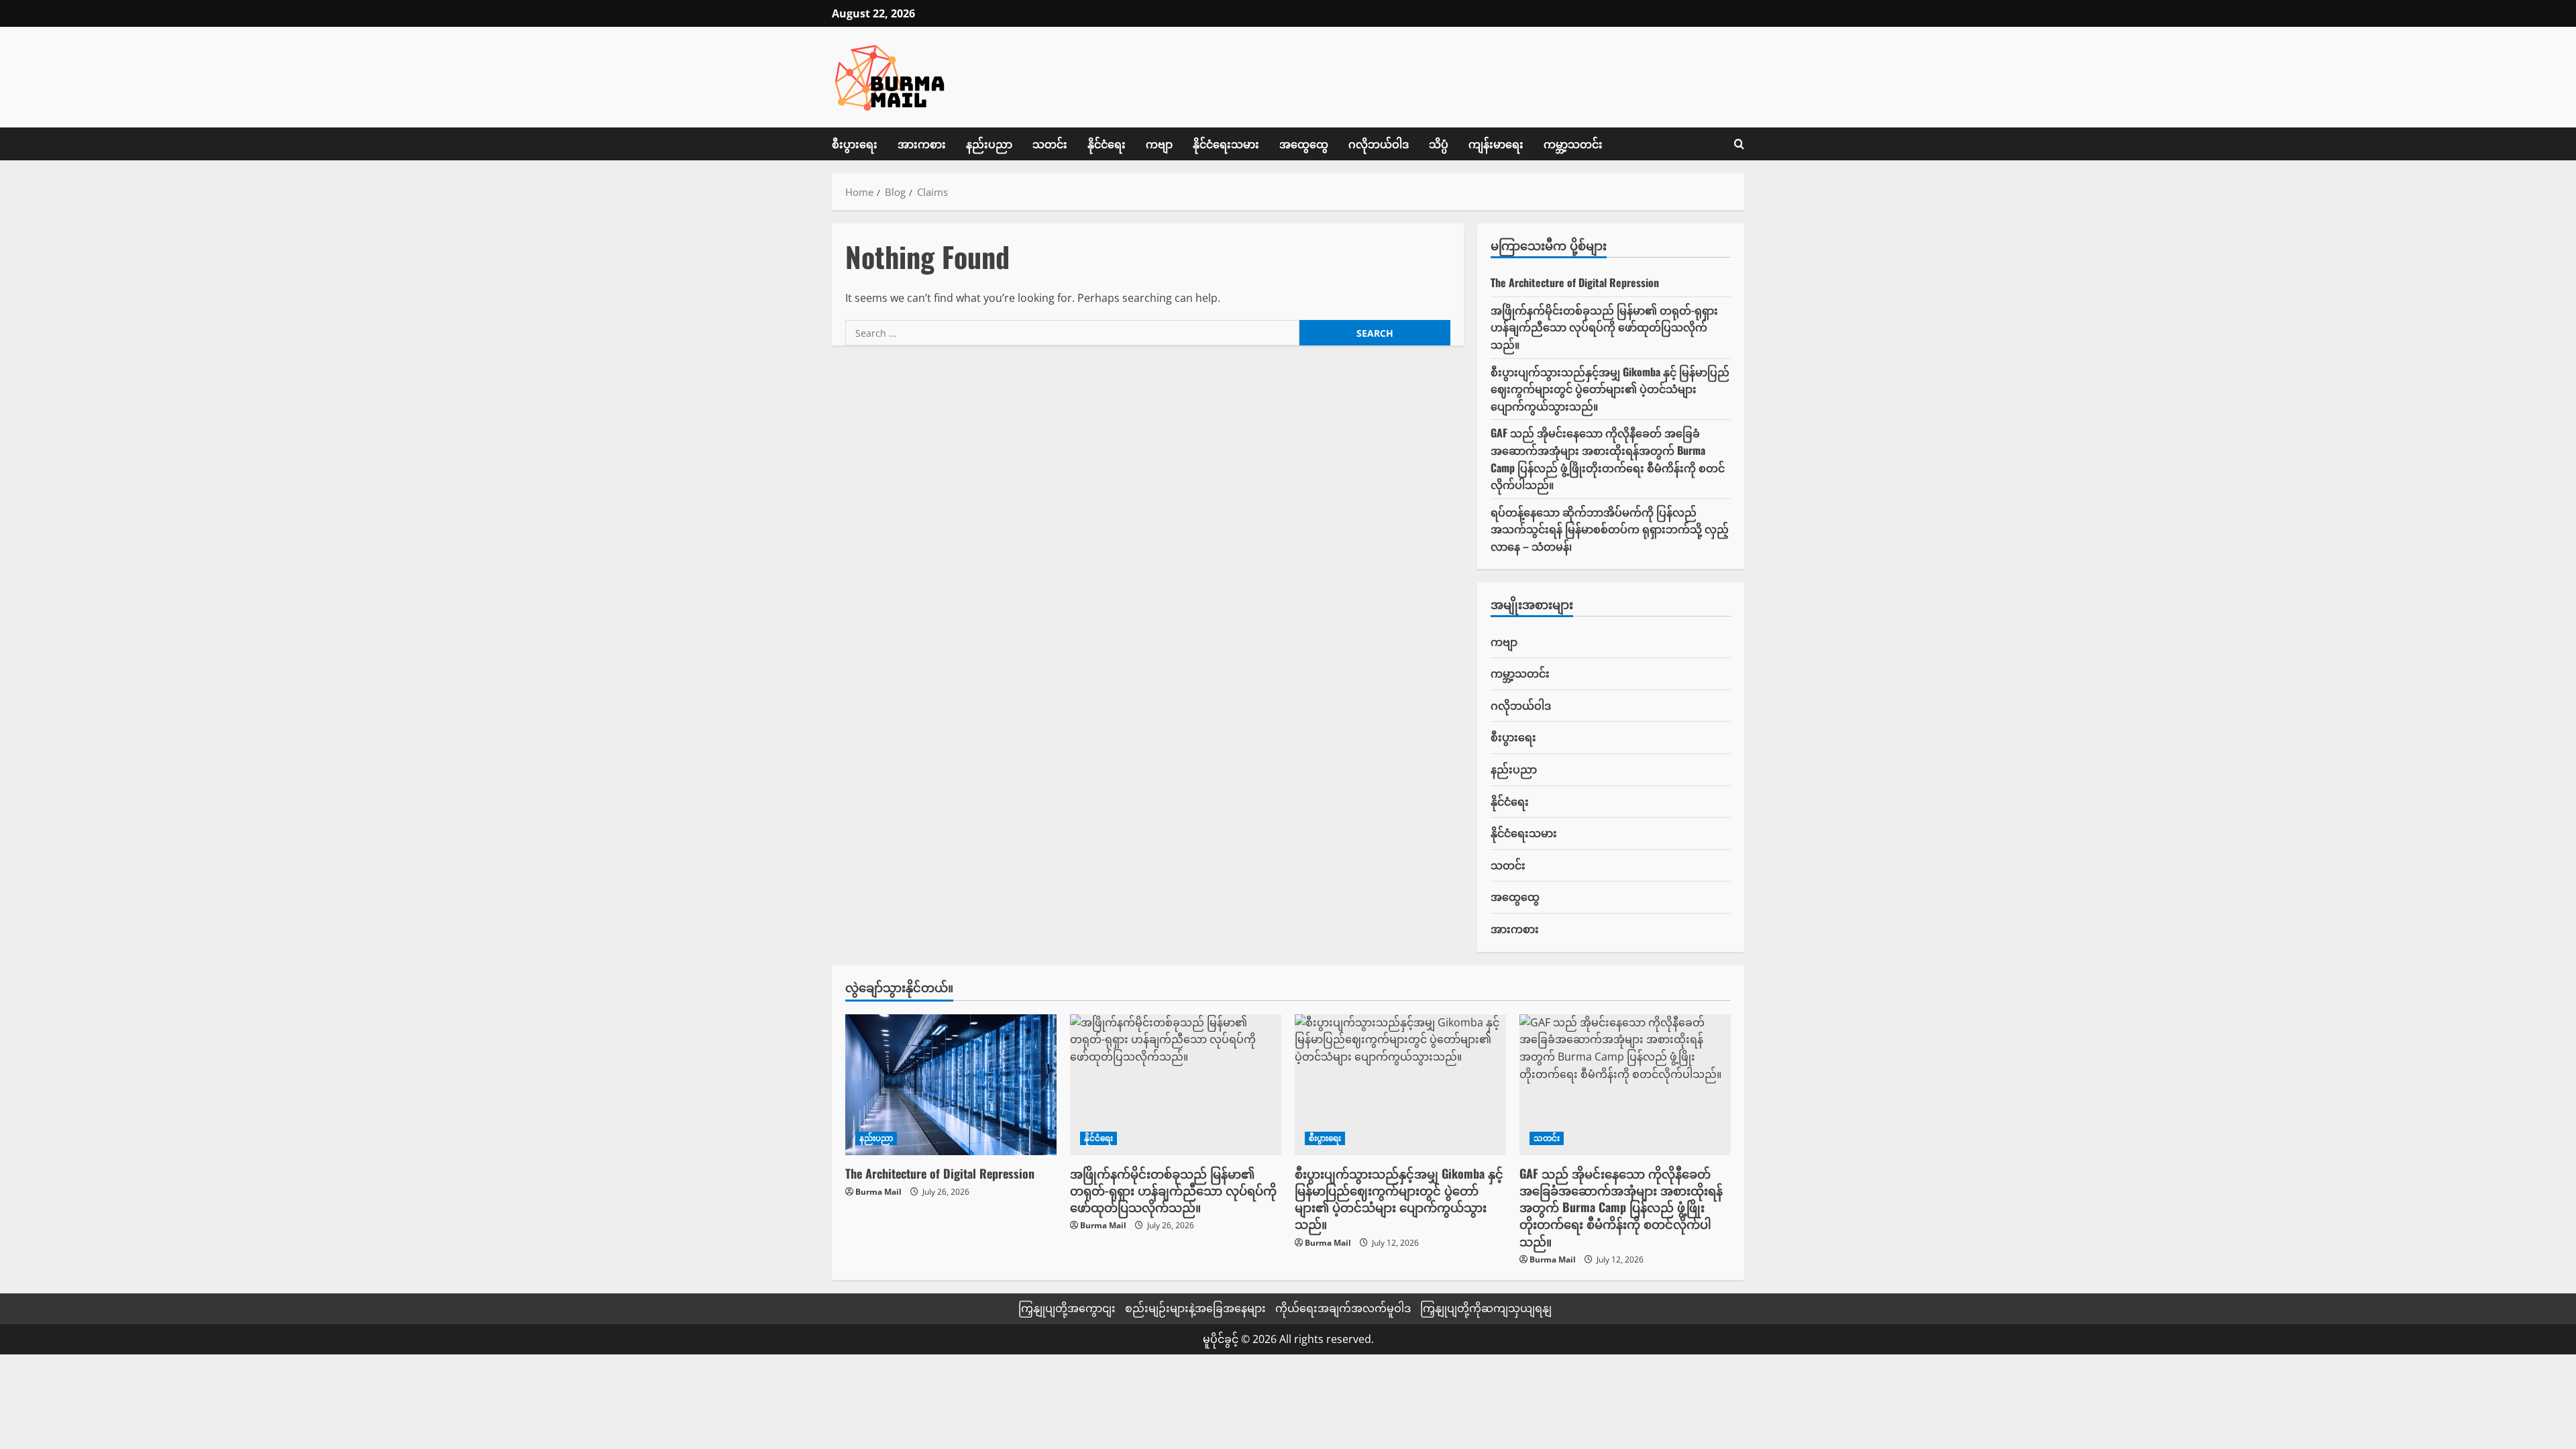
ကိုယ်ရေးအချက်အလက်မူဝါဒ (1343, 1308)
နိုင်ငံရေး (1107, 144)
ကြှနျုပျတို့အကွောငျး (1067, 1308)
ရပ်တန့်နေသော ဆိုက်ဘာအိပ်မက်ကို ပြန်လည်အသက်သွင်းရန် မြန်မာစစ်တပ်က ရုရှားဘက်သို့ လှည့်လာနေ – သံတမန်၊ (1610, 529)
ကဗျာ (1159, 144)
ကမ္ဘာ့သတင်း (1573, 144)
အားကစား (922, 144)
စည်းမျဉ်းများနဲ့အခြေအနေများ (1195, 1308)
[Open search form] (1739, 144)
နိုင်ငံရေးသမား (1226, 144)
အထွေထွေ (1304, 144)
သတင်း (1050, 144)
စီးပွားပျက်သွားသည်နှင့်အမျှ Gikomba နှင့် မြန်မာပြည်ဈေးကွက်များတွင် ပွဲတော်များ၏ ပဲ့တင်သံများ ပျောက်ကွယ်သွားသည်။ (1610, 389)
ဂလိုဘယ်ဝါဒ (1379, 144)
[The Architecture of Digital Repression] (951, 1085)
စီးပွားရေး (855, 144)
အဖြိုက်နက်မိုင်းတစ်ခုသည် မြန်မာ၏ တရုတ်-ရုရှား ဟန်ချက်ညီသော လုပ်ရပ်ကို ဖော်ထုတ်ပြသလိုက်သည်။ (1604, 327)
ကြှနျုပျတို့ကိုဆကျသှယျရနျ (1486, 1308)
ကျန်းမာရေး (1496, 144)
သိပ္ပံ (1439, 144)
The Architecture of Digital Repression (1575, 282)
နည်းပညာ (989, 144)
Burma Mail (878, 1192)
